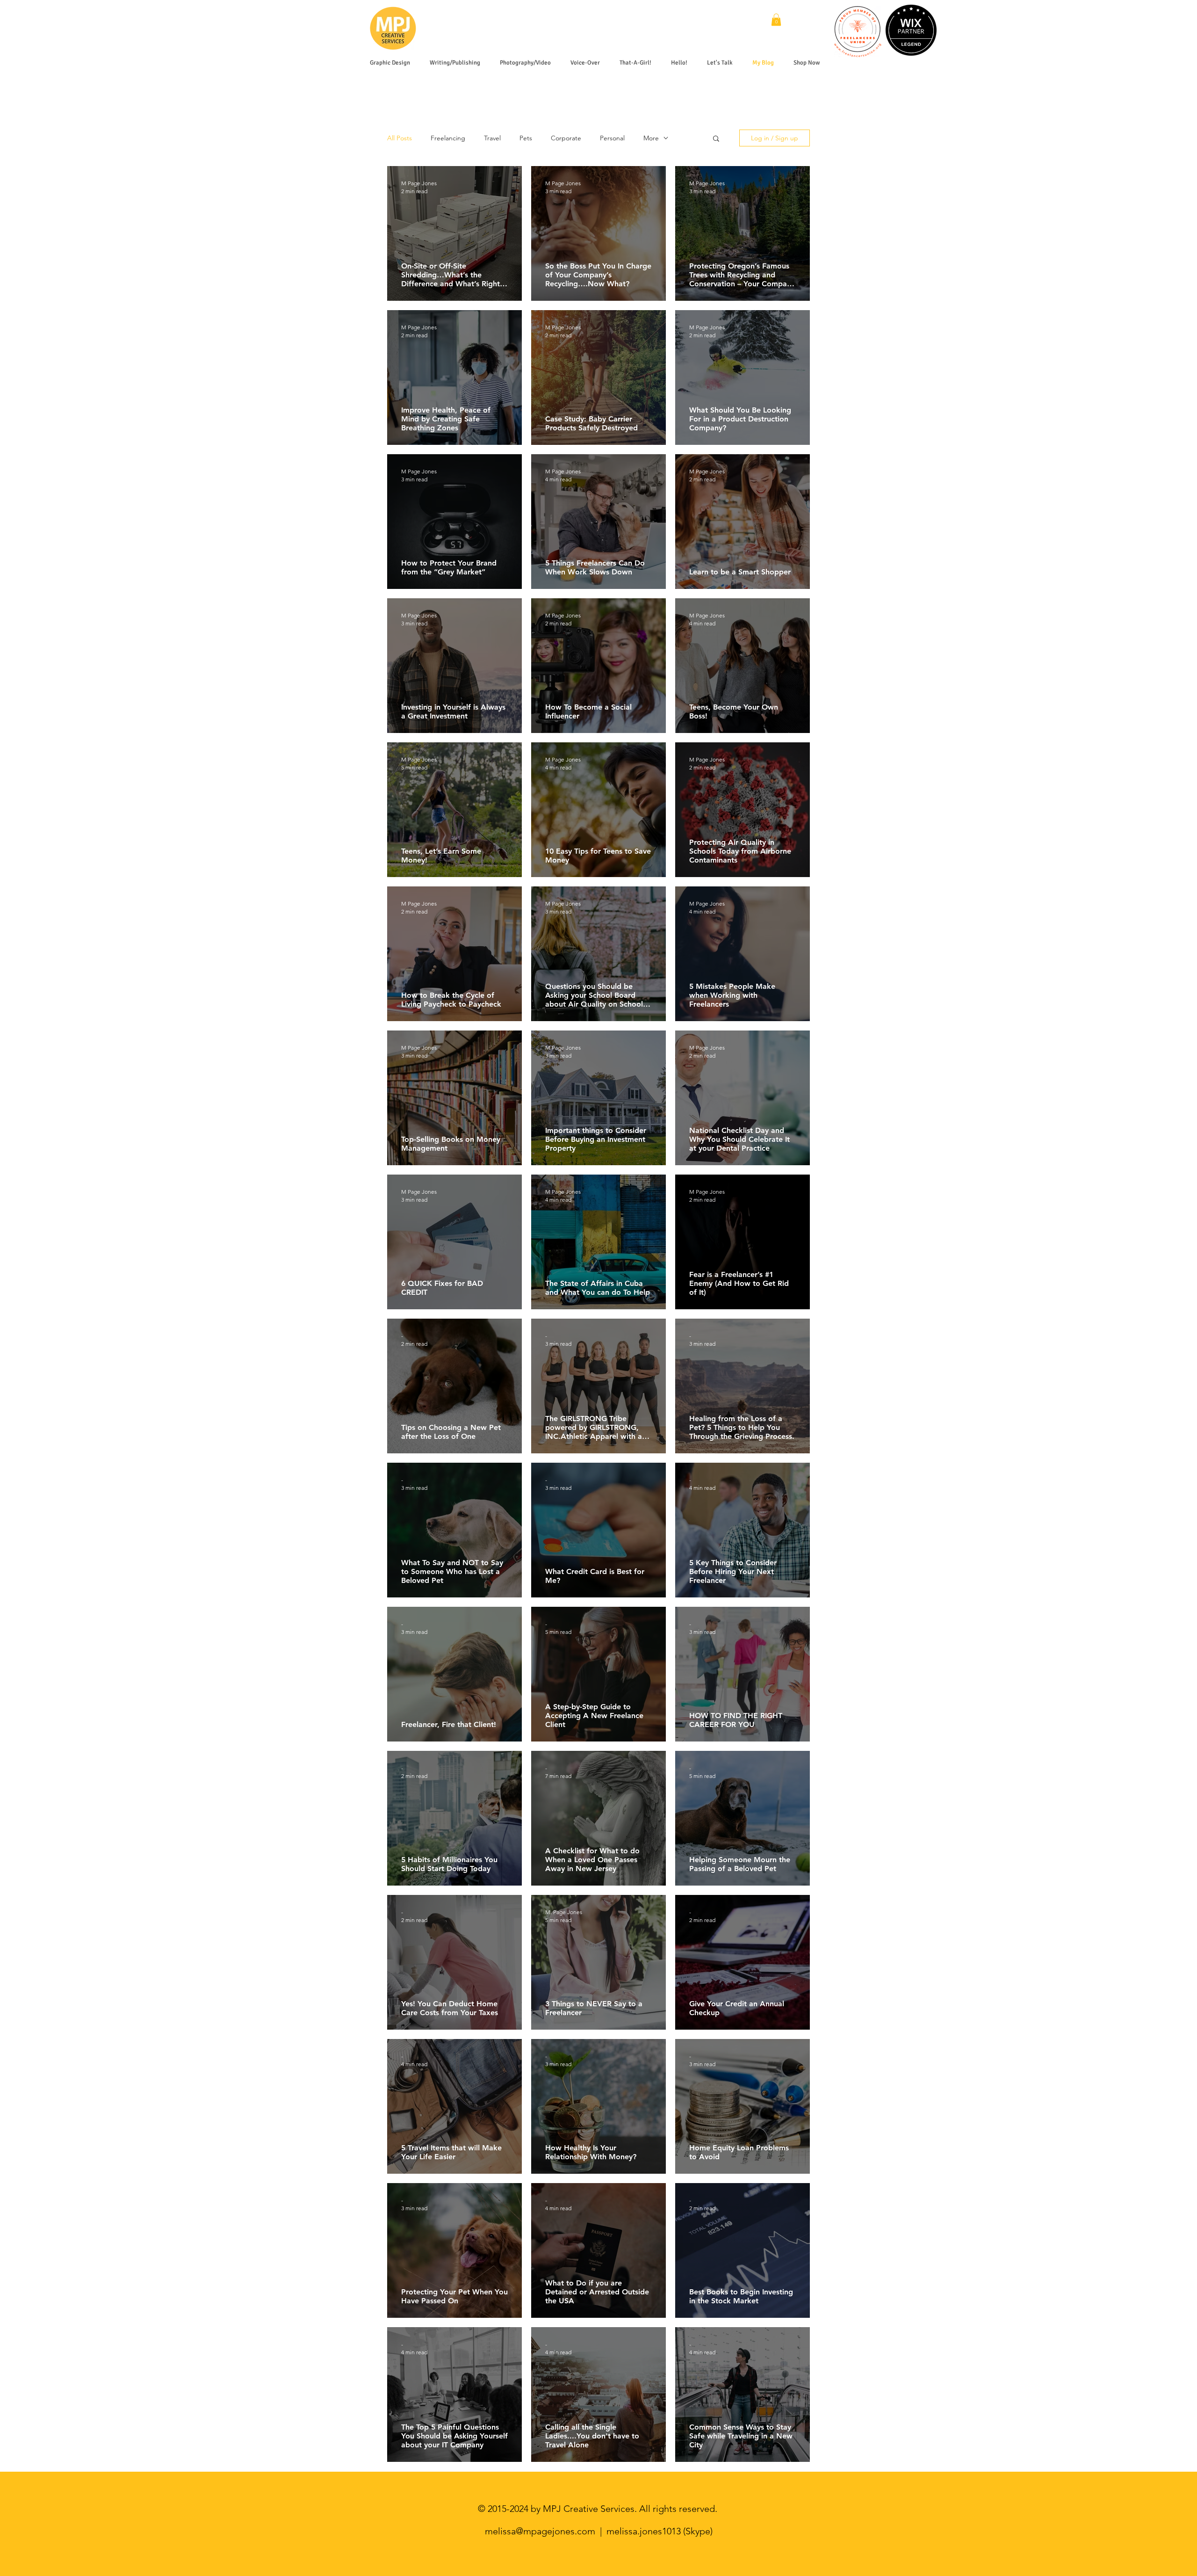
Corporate (566, 138)
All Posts (400, 138)
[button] (776, 20)
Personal (612, 138)
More (651, 138)
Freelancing (448, 138)
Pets (526, 138)
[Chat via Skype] (801, 22)
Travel (492, 138)
